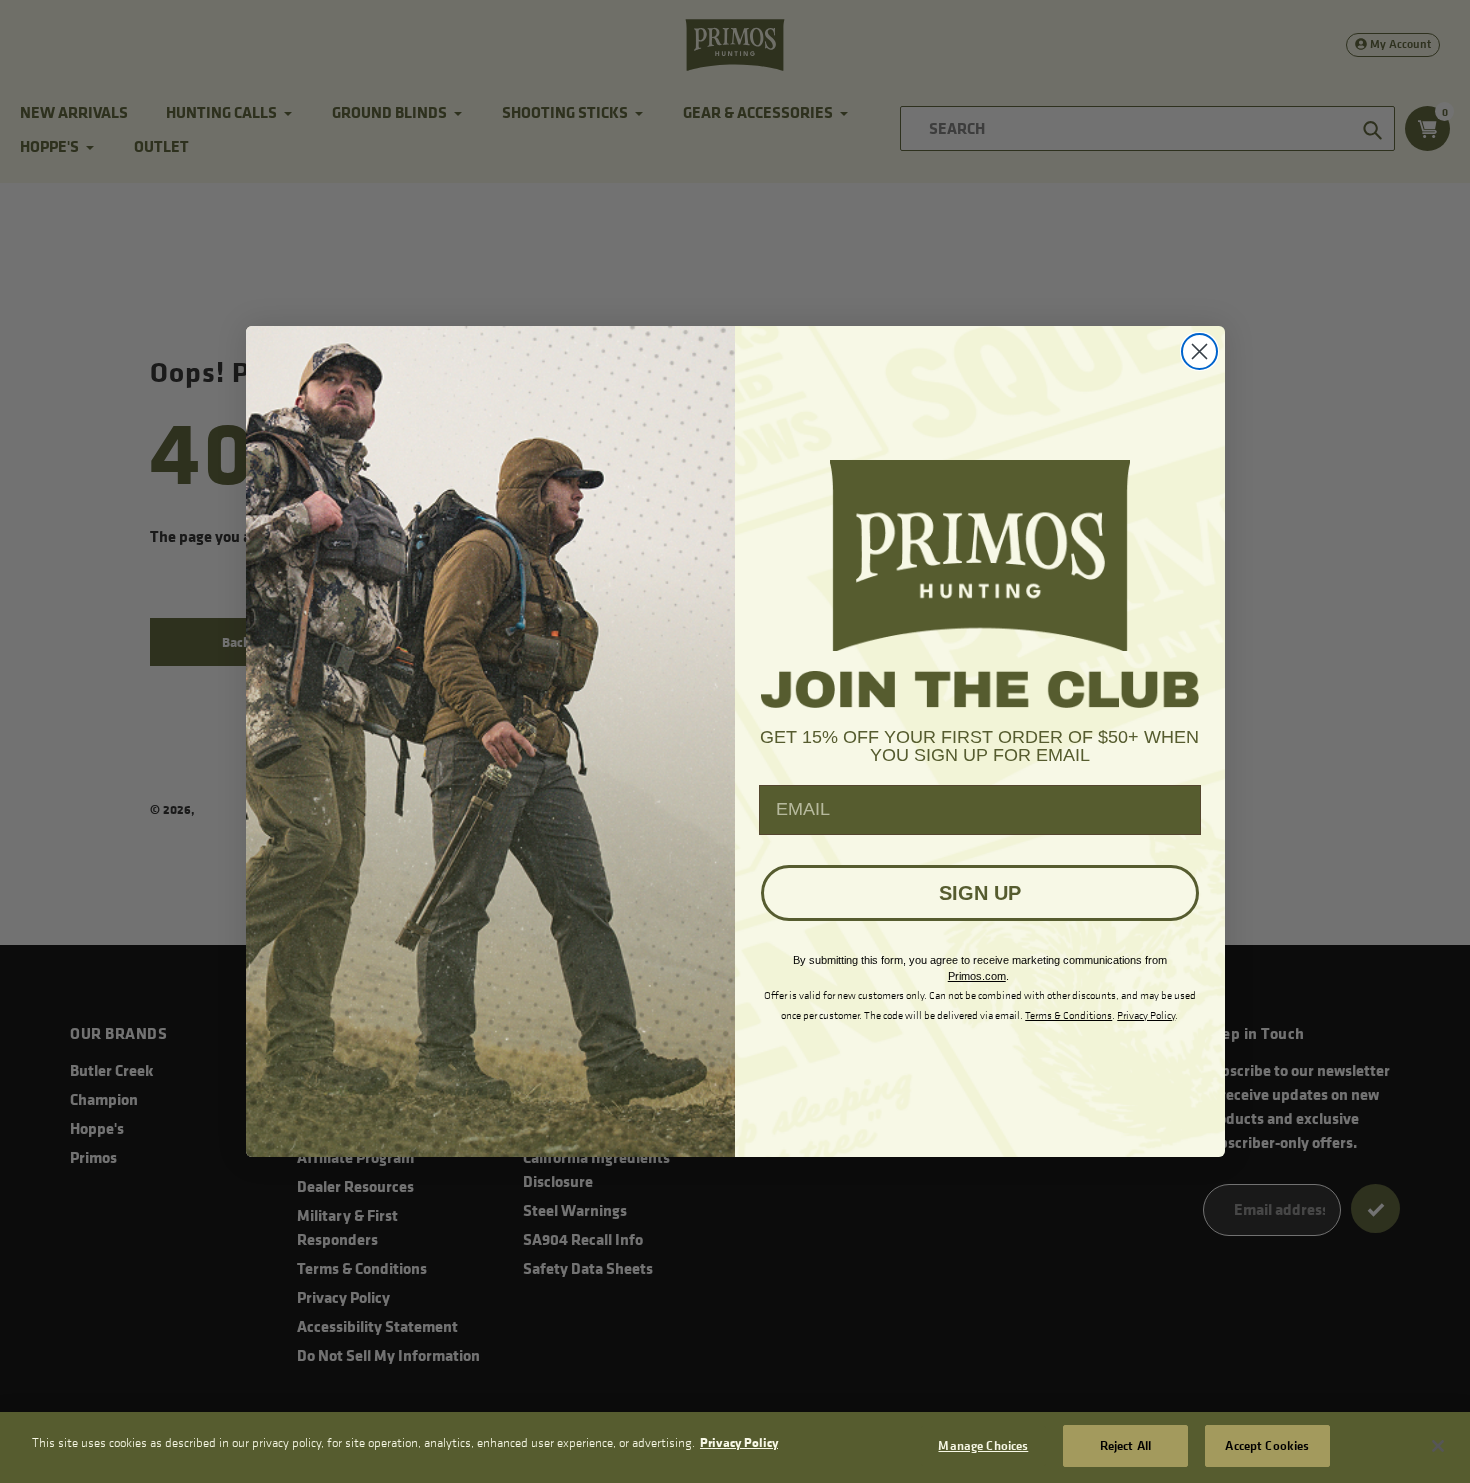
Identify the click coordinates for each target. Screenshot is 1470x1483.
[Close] (1438, 1446)
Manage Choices (983, 1445)
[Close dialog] (1199, 351)
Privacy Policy (739, 1442)
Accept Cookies (1267, 1445)
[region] (735, 1447)
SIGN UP (980, 893)
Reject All (1125, 1445)
